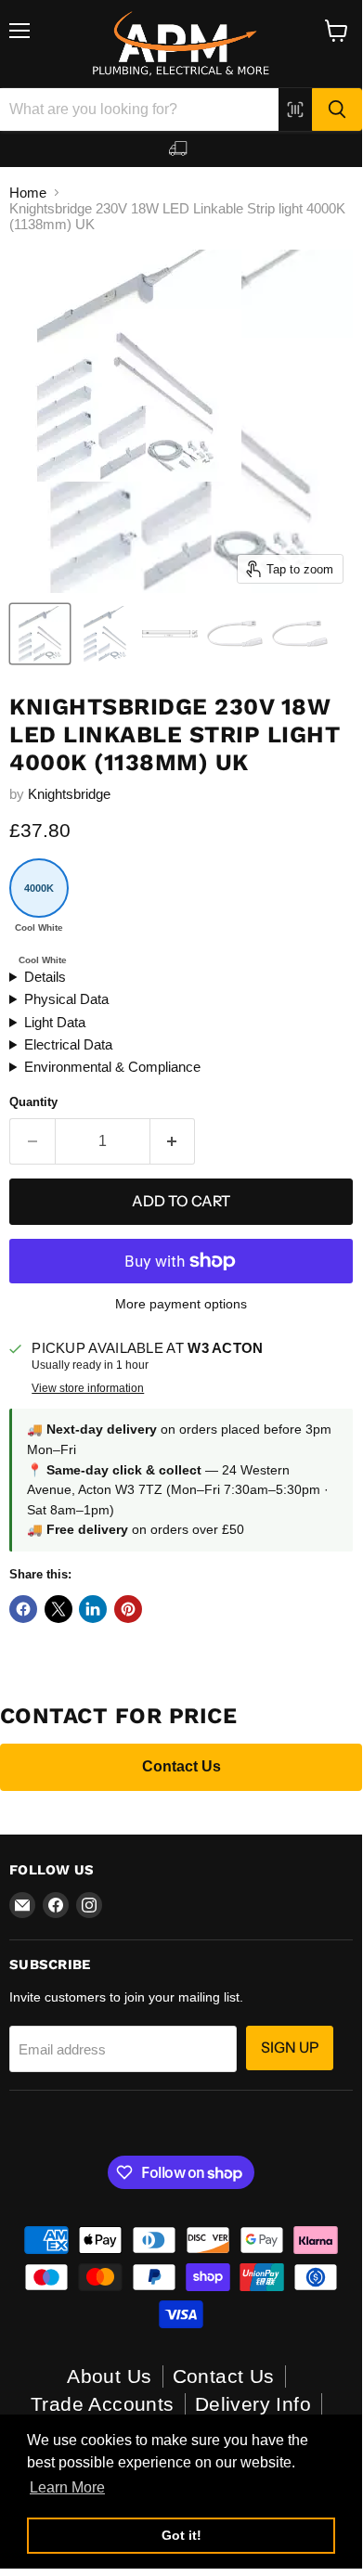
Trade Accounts (103, 2404)
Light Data (55, 1022)
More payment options (181, 1304)
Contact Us (181, 1766)
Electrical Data (68, 1044)
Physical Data (66, 999)
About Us (109, 2376)
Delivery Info (253, 2404)
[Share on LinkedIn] (93, 1609)
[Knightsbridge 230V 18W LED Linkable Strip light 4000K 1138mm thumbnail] (105, 634)
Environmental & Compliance (112, 1067)
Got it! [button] (181, 2535)
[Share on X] (58, 1609)
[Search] (337, 109)
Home (28, 193)
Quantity (33, 1102)
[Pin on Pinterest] (128, 1609)
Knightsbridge (69, 794)
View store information (88, 1388)
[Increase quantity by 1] (173, 1141)
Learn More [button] (67, 2487)
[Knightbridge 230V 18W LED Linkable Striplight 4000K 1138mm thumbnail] (40, 634)
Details (45, 977)
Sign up (290, 2048)
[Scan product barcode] (295, 109)
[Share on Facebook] (23, 1609)
